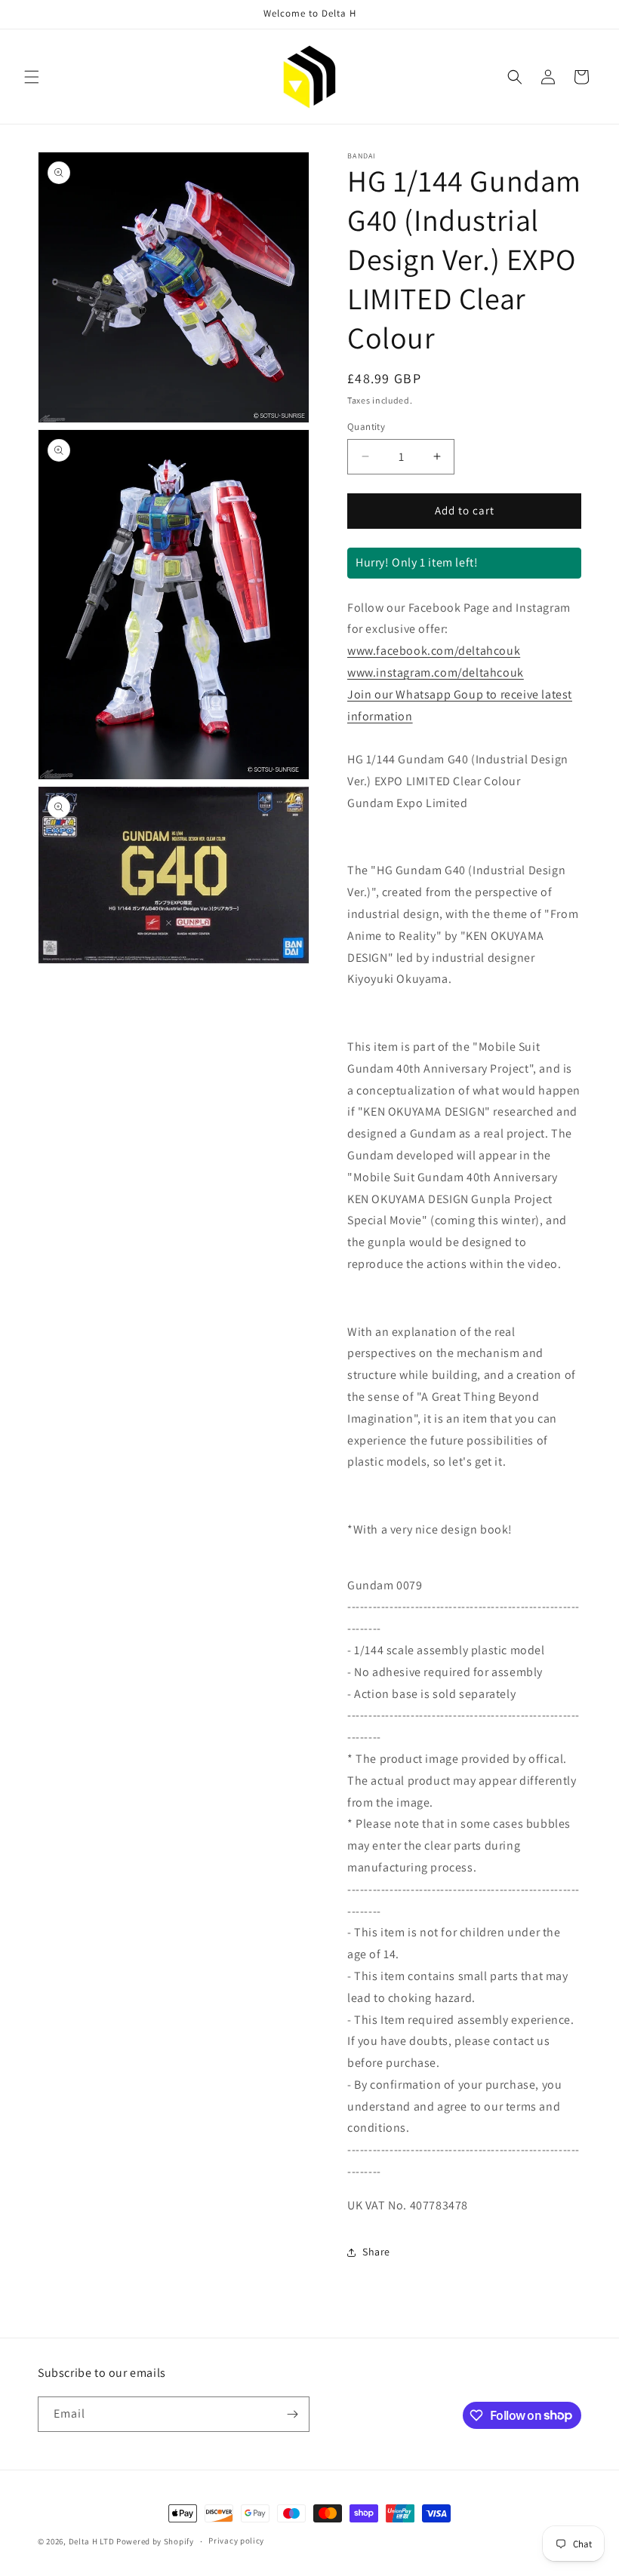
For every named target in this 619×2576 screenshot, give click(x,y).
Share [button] (376, 2252)
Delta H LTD (92, 2541)
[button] (32, 77)
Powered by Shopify (155, 2541)
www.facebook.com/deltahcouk (434, 651)
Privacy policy (236, 2541)
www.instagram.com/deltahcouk (436, 672)
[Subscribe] (292, 2414)
